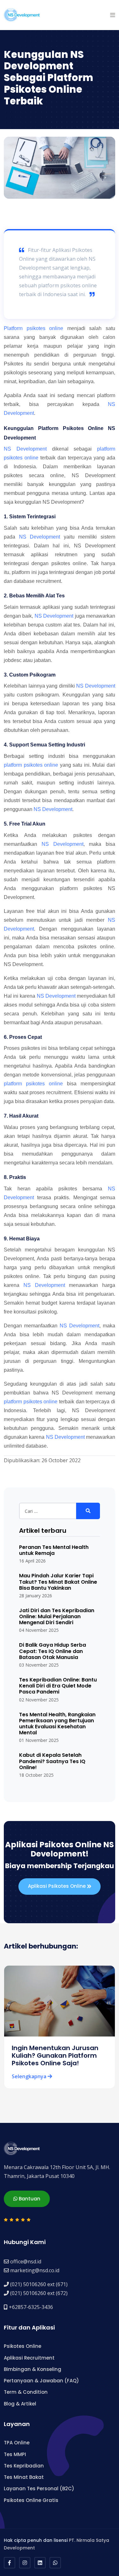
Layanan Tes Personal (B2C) (39, 2489)
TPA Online (17, 2443)
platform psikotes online (31, 765)
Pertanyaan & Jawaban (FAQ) (41, 2381)
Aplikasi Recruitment (29, 2358)
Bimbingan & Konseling (33, 2369)
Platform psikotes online (33, 328)
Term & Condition (26, 2392)
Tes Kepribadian (24, 2466)
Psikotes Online (23, 2346)
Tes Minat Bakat (24, 2477)
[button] (113, 15)
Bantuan (29, 2199)
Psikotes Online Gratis (31, 2500)
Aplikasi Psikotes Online (57, 1886)
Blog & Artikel (20, 2404)
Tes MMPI (15, 2454)
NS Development (25, 449)
